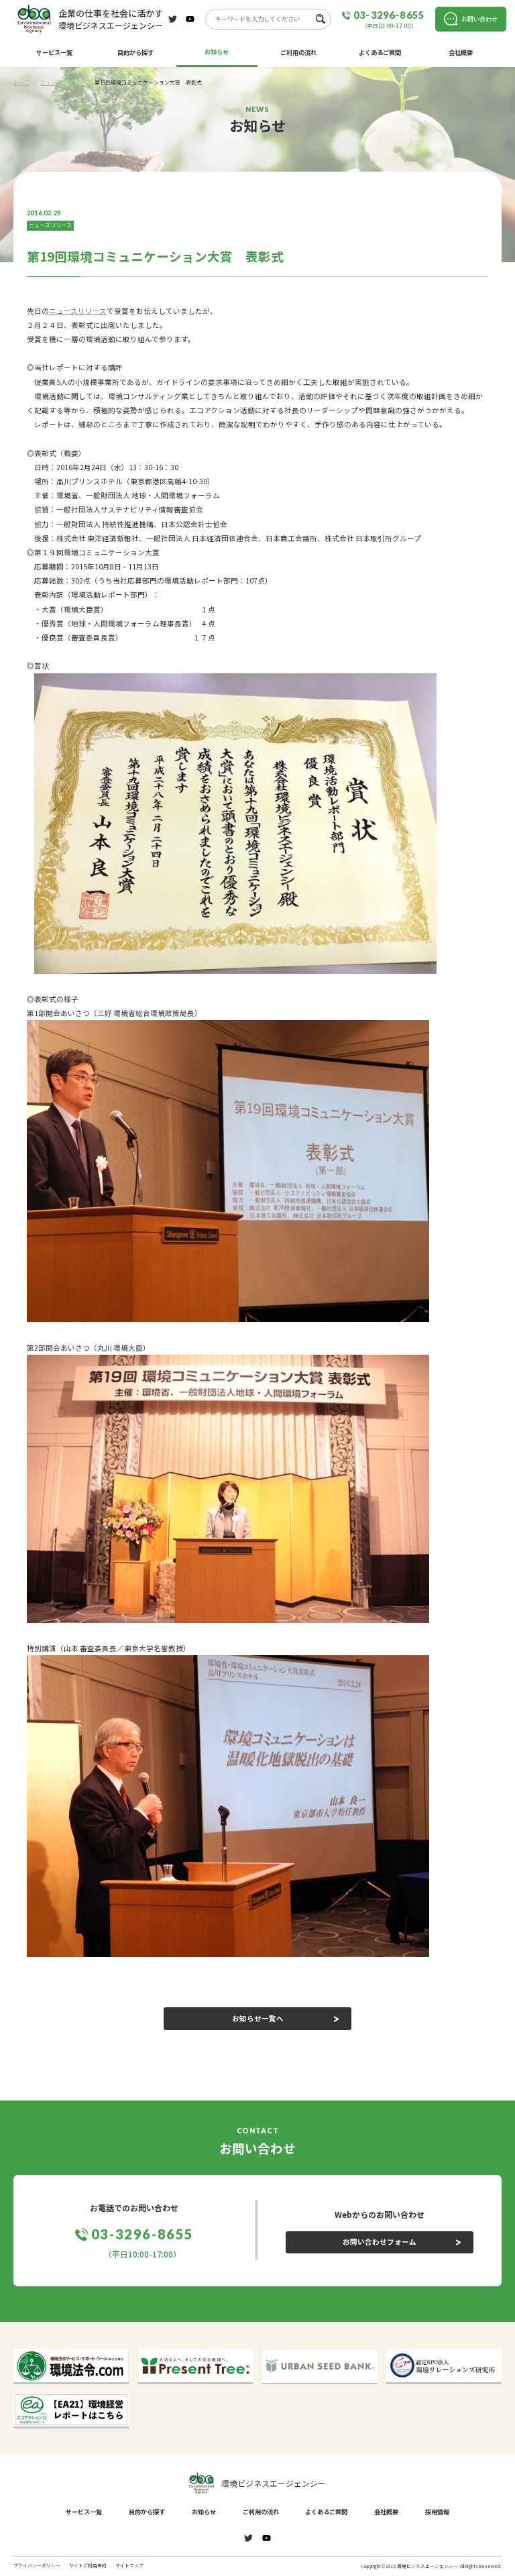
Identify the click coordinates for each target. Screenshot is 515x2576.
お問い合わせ (479, 19)
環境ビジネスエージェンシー (274, 2483)
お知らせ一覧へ (258, 2018)
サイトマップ (129, 2566)
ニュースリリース (50, 225)
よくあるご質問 (380, 52)
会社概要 (461, 52)
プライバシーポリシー (37, 2566)
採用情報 (437, 2512)
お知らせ (217, 52)
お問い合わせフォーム (380, 2242)
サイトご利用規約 (88, 2566)
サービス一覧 (54, 52)
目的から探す (135, 52)
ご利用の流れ (298, 52)
